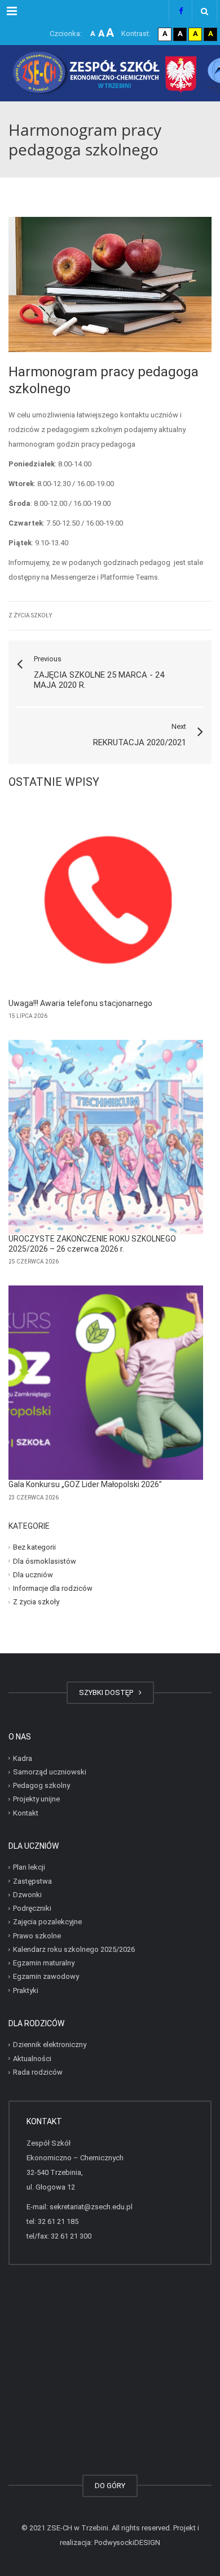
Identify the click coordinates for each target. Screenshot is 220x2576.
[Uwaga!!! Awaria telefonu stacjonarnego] (106, 902)
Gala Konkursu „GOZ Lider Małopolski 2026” (85, 1484)
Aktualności (32, 2059)
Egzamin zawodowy (46, 1976)
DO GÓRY (110, 2486)
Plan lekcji (29, 1867)
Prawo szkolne (37, 1936)
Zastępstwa (32, 1881)
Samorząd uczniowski (50, 1772)
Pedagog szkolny (41, 1785)
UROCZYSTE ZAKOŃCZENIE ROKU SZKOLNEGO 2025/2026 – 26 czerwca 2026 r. (92, 1244)
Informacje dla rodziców (53, 1588)
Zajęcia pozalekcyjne (47, 1922)
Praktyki (26, 1990)
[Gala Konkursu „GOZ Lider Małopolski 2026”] (106, 1383)
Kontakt (26, 1813)
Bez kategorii (34, 1547)
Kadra (23, 1758)
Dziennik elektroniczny (50, 2045)
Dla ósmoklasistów (45, 1561)
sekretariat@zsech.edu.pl (91, 2207)
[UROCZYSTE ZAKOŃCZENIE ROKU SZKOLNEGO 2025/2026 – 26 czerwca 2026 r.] (106, 1137)
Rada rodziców (38, 2072)
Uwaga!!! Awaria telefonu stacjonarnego (80, 1003)
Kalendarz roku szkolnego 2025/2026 (74, 1949)
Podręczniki (32, 1908)
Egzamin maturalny (44, 1963)
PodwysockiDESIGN (127, 2542)
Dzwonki (27, 1895)
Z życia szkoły (30, 615)
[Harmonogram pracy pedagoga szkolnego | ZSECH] (110, 73)
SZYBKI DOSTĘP (108, 1692)
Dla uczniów (33, 1575)
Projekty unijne (36, 1799)
